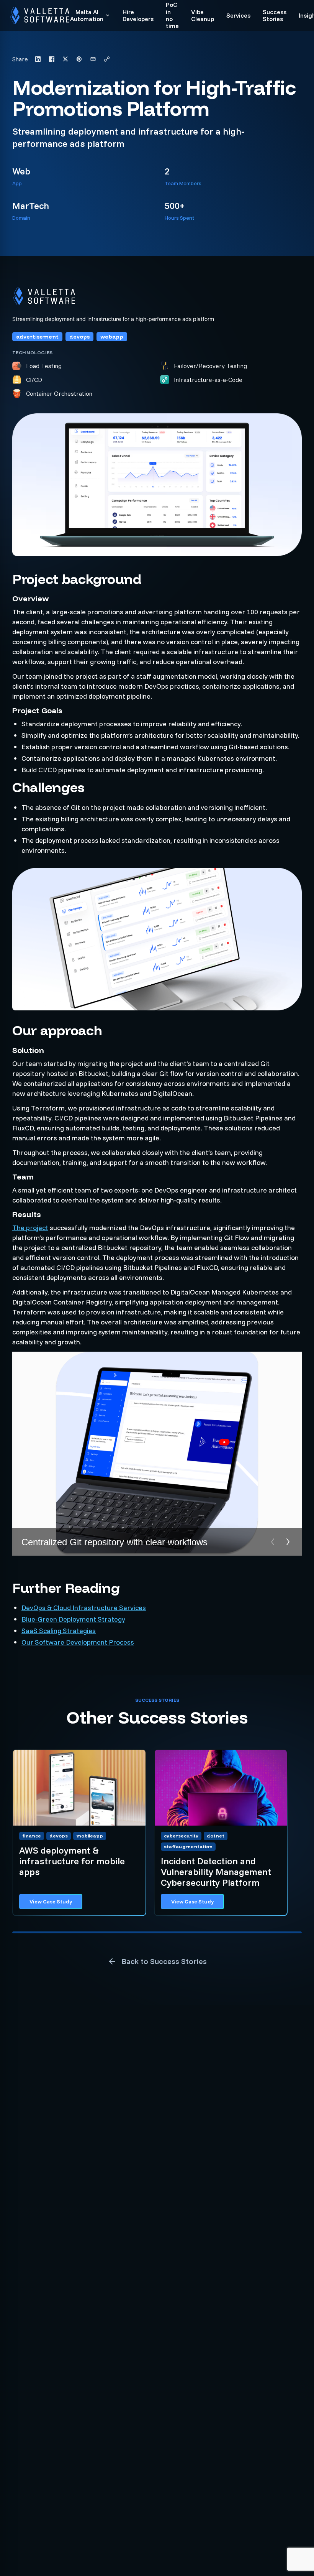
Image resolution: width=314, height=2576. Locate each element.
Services (238, 15)
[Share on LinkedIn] (38, 59)
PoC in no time (172, 15)
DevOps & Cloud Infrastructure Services (84, 1608)
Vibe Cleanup (203, 16)
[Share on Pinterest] (79, 59)
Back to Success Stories (164, 1961)
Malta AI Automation (87, 16)
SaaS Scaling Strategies (59, 1631)
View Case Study (51, 1902)
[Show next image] (288, 1542)
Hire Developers (138, 16)
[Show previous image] (273, 1542)
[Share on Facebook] (52, 59)
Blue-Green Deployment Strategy (73, 1619)
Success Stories (275, 16)
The (19, 1228)
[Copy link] (107, 59)
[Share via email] (93, 59)
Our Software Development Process (78, 1642)
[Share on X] (65, 59)
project (37, 1228)
